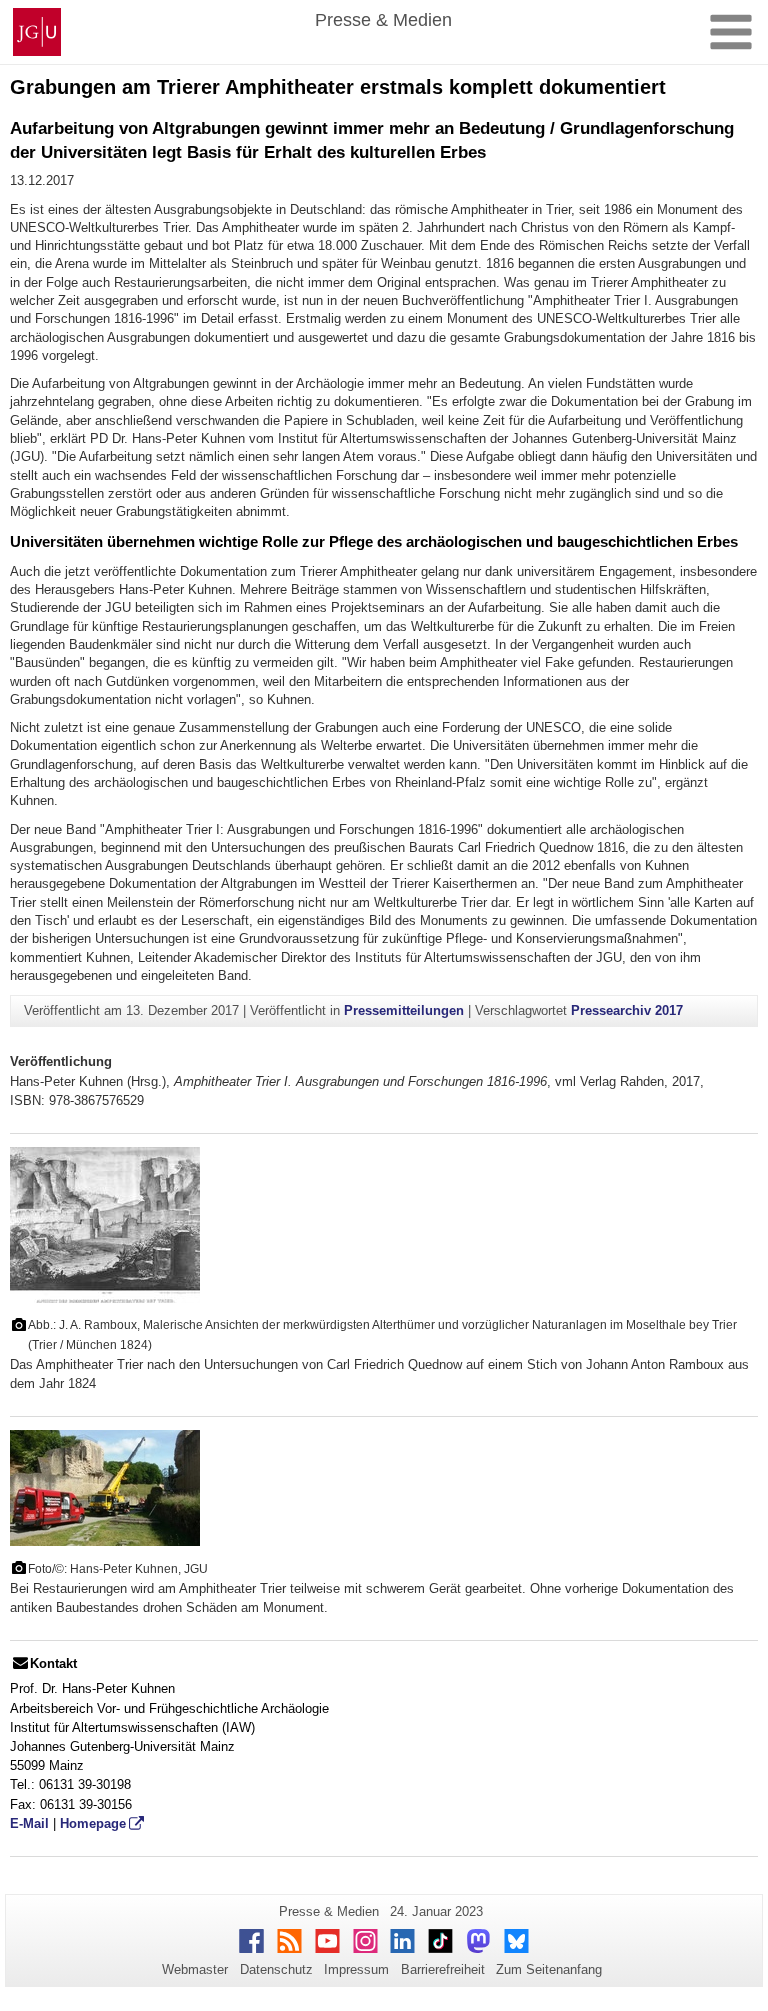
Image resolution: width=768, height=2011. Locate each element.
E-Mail (29, 1823)
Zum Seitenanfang (549, 1969)
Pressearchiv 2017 (627, 1010)
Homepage (93, 1823)
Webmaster (195, 1969)
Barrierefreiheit (443, 1969)
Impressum (356, 1969)
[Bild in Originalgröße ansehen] (105, 1223)
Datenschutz (276, 1969)
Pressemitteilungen (404, 1010)
